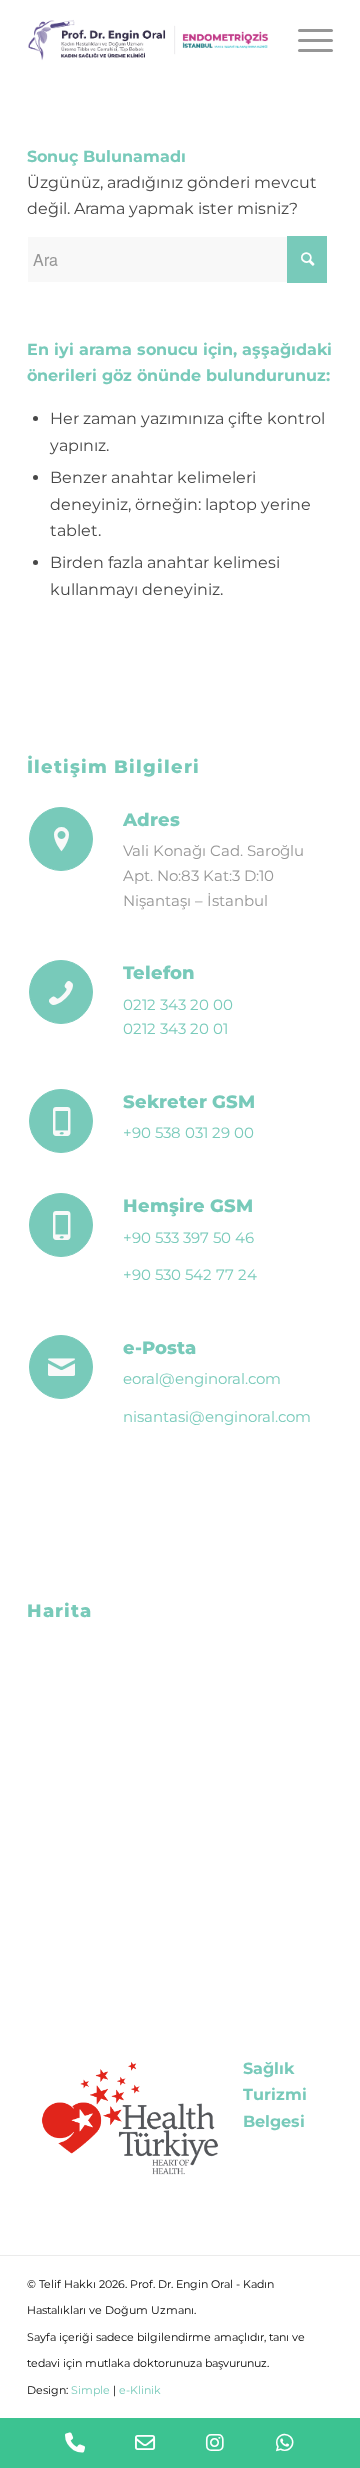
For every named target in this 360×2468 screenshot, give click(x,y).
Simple (90, 2390)
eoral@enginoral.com (202, 1378)
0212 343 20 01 (175, 1028)
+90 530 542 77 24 (190, 1274)
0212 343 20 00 (178, 1004)
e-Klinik (140, 2390)
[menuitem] (305, 40)
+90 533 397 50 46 (188, 1237)
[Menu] (305, 40)
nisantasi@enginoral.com (217, 1416)
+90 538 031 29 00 (188, 1132)
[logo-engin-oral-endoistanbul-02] (149, 40)
